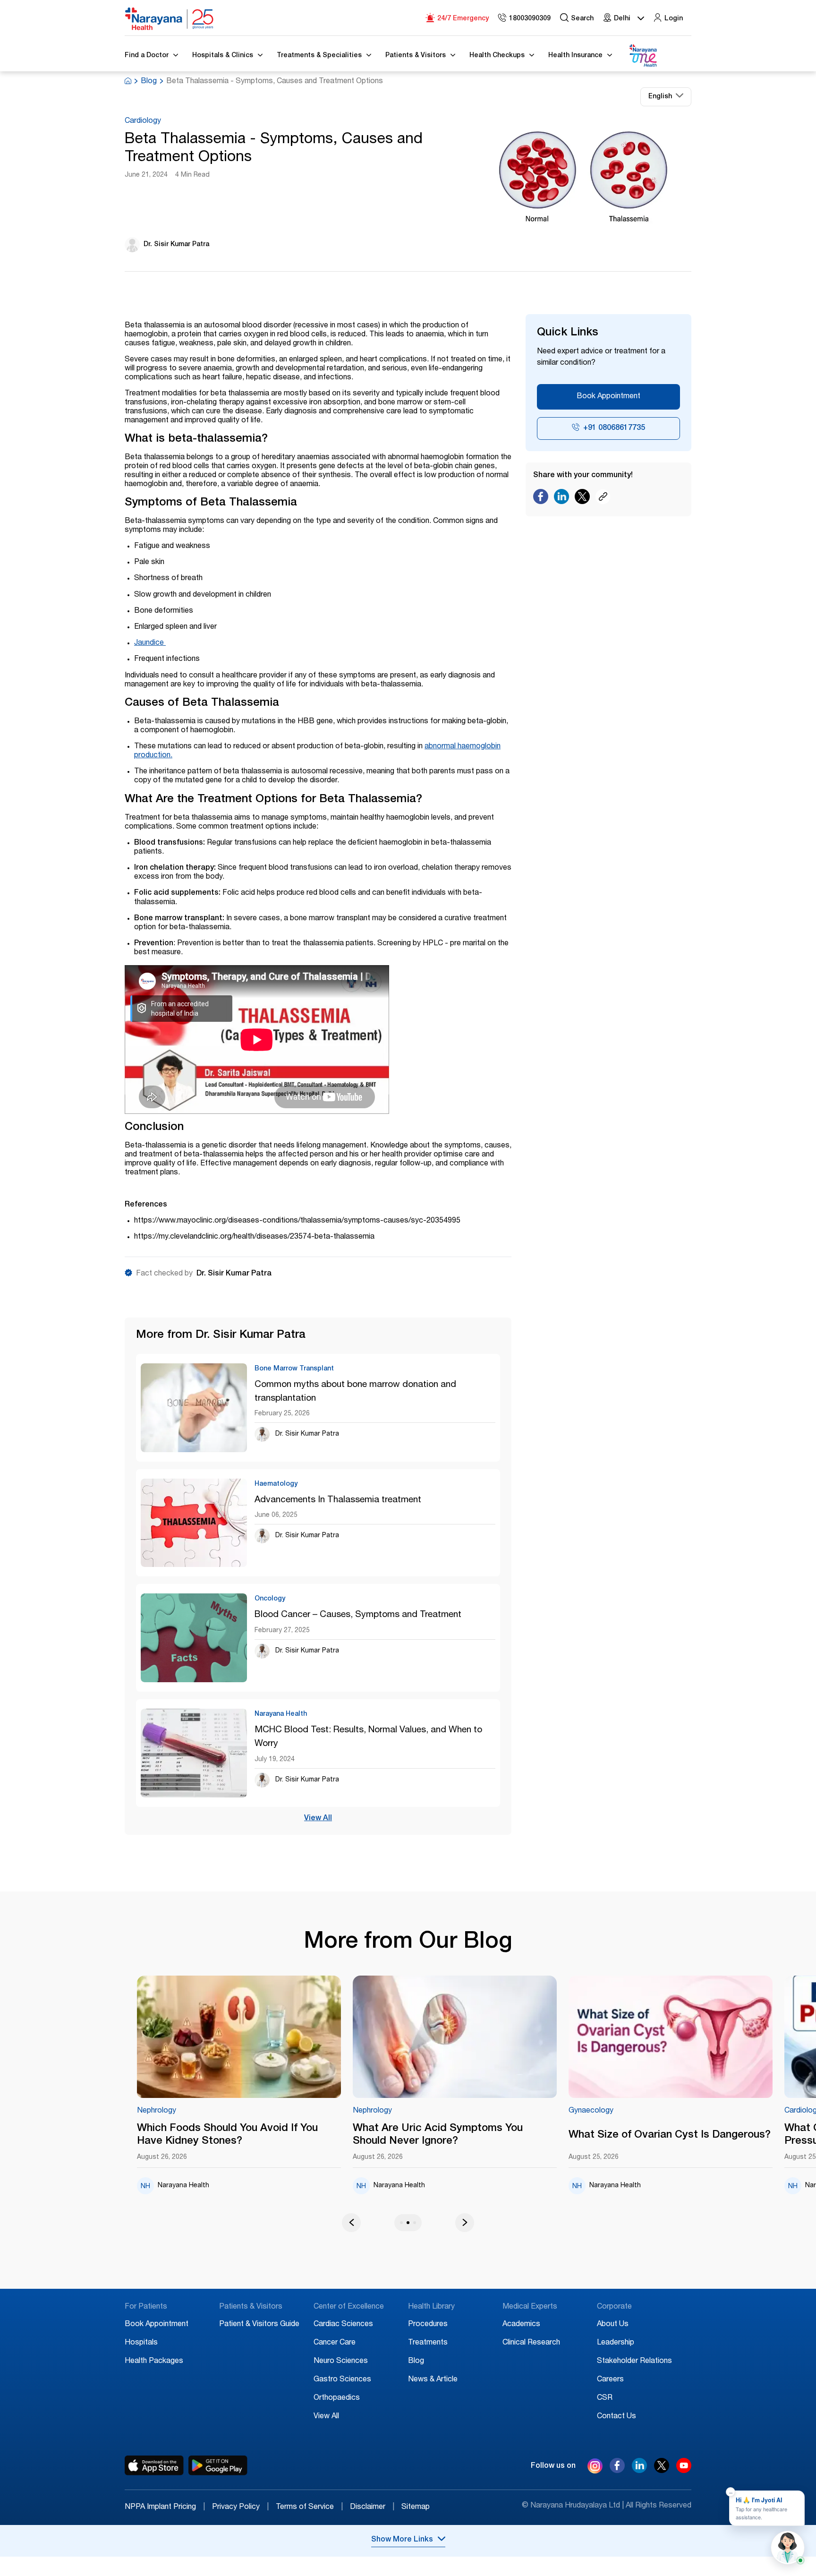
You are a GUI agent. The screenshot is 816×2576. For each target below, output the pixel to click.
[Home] (170, 19)
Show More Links (402, 2540)
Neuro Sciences (341, 2362)
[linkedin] (639, 2471)
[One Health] (643, 56)
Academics (521, 2325)
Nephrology (200, 2111)
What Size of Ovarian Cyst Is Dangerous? (497, 2135)
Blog (149, 82)
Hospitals (141, 2343)
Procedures (428, 2325)
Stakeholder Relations (634, 2362)
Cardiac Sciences (343, 2325)
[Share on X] (582, 499)
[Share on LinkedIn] (561, 499)
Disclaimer (372, 2508)
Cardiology (143, 121)
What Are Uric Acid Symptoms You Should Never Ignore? (265, 2135)
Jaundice (150, 643)
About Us (613, 2325)
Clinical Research (531, 2343)
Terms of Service (309, 2508)
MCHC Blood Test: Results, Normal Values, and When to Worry (368, 1737)
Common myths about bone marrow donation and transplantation (355, 1392)
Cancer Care (335, 2343)
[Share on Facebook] (541, 499)
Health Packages (154, 2362)
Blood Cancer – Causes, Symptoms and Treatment (358, 1615)
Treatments (428, 2343)
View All (318, 1819)
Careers (610, 2380)
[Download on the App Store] (154, 2465)
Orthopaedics (337, 2398)
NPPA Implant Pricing (165, 2508)
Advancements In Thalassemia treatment (338, 1500)
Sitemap (416, 2508)
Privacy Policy (240, 2508)
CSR (605, 2398)
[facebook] (617, 2471)
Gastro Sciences (342, 2380)
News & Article (433, 2380)
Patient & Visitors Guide (259, 2325)
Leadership (616, 2343)
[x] (662, 2471)
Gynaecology (419, 2111)
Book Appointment (608, 397)
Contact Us (616, 2417)
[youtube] (684, 2471)
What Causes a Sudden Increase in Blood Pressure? (714, 2135)
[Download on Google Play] (218, 2465)
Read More (283, 2037)
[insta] (595, 2468)
